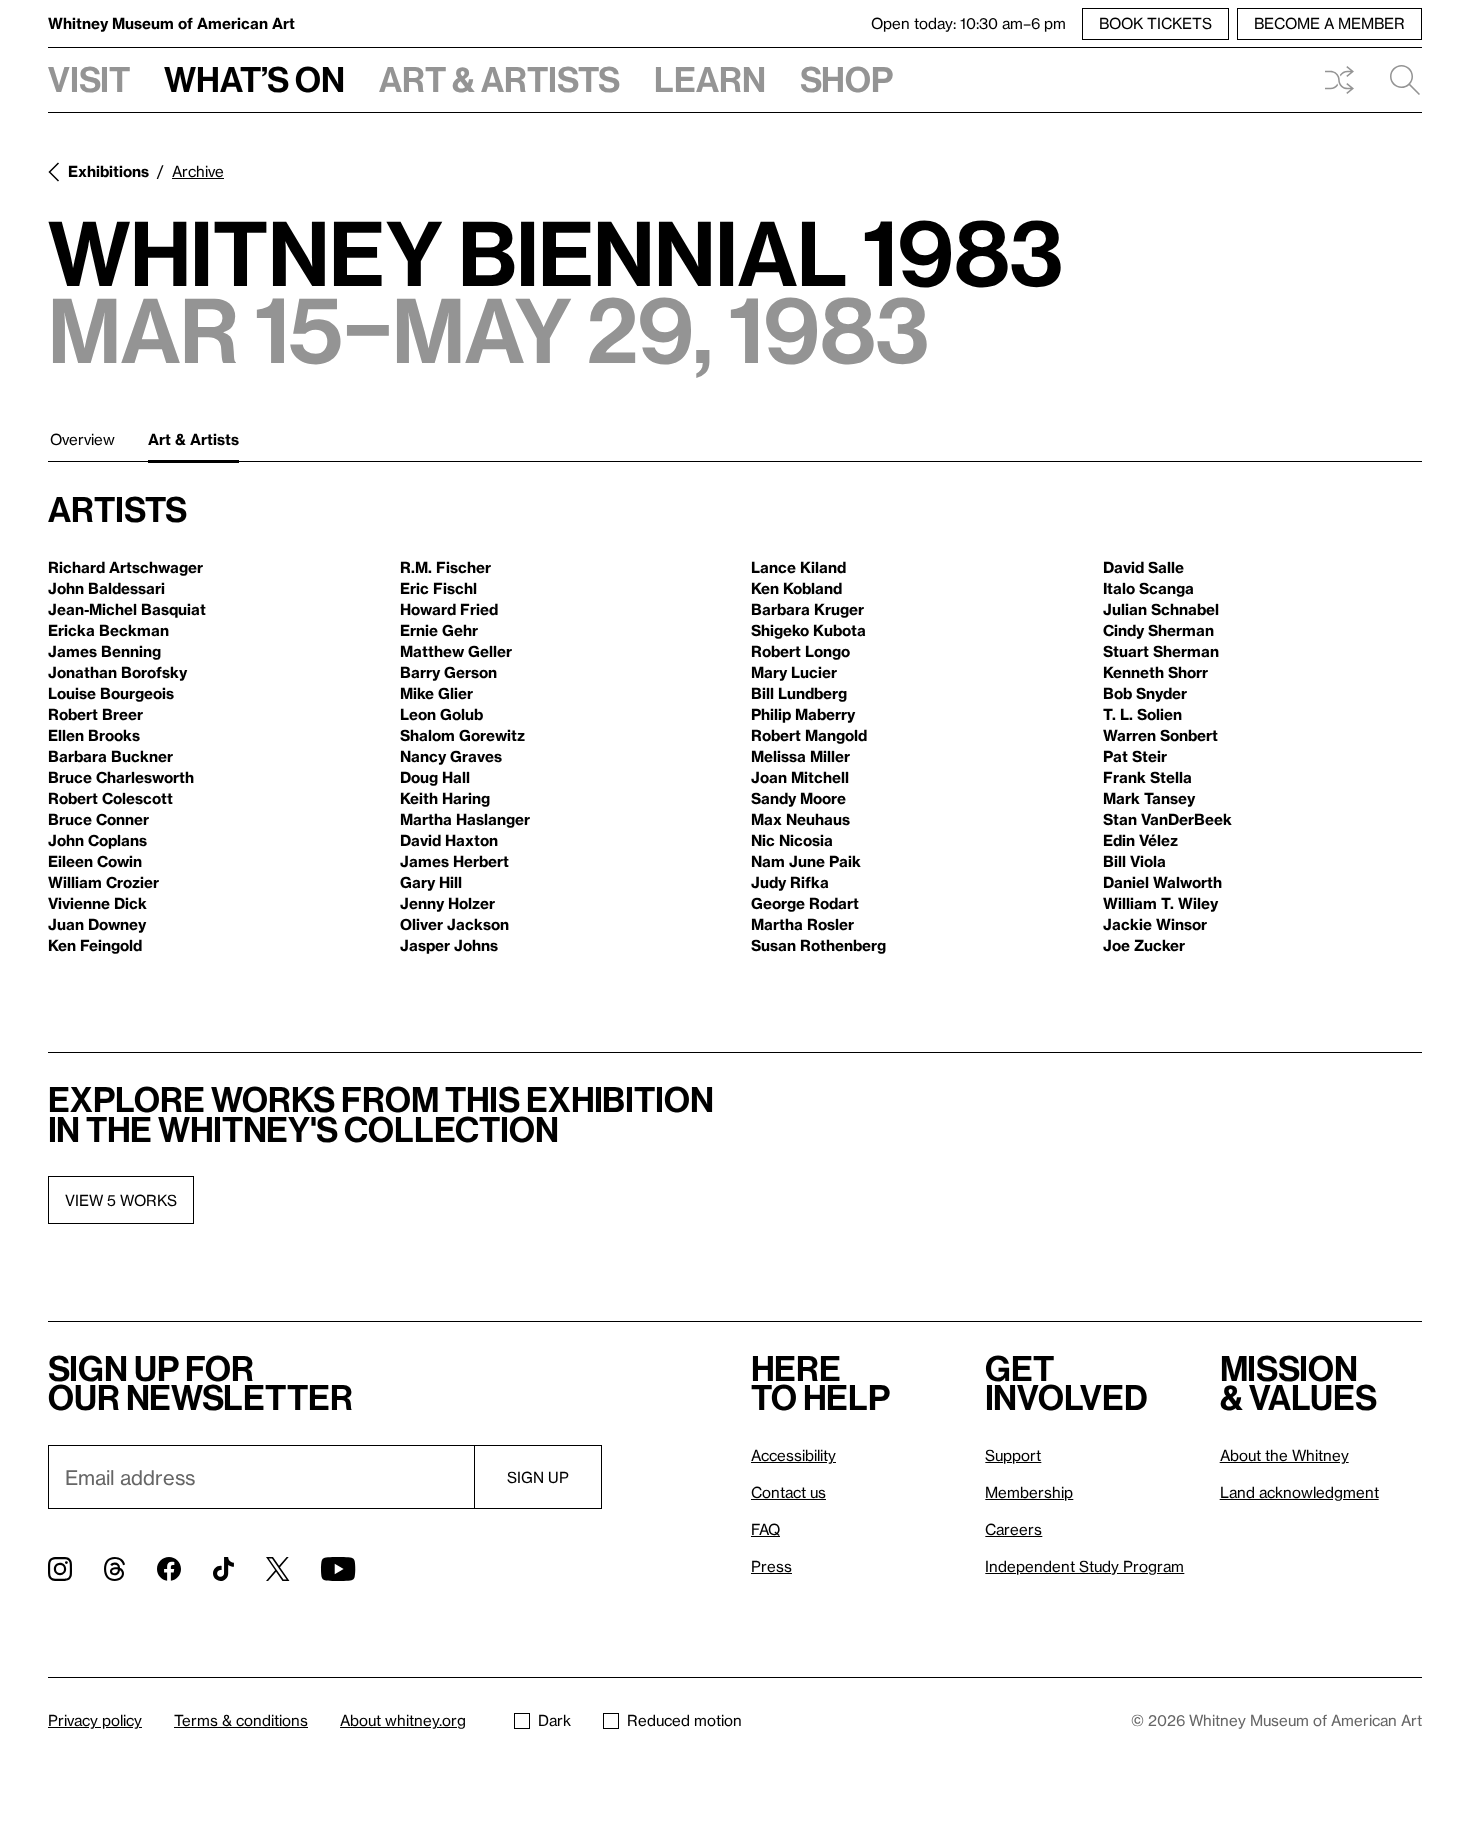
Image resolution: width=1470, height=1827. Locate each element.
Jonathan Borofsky (117, 672)
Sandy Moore (798, 798)
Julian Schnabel (1161, 609)
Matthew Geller (456, 651)
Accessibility (793, 1455)
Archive (198, 171)
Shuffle (1339, 80)
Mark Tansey (1149, 798)
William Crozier (103, 882)
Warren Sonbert (1160, 735)
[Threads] (114, 1569)
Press (771, 1566)
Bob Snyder (1145, 693)
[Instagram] (60, 1569)
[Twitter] (277, 1569)
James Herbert (454, 861)
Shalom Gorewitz (462, 735)
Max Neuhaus (800, 819)
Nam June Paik (806, 861)
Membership (1029, 1492)
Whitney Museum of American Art (171, 23)
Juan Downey (97, 924)
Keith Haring (445, 798)
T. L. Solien (1142, 714)
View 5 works (121, 1200)
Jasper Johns (449, 945)
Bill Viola (1134, 861)
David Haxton (449, 840)
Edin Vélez (1140, 840)
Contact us (788, 1492)
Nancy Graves (451, 756)
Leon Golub (441, 714)
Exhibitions (108, 171)
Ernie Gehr (439, 630)
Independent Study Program (1084, 1566)
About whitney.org (403, 1720)
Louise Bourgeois (111, 693)
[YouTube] (338, 1569)
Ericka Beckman (108, 630)
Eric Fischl (438, 588)
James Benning (104, 651)
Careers (1013, 1529)
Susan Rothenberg (818, 945)
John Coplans (97, 840)
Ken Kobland (796, 588)
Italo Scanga (1148, 588)
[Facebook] (169, 1569)
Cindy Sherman (1158, 630)
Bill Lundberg (799, 693)
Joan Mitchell (800, 777)
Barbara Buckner (110, 756)
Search (1397, 80)
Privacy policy (95, 1720)
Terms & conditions (241, 1720)
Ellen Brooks (94, 735)
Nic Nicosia (792, 840)
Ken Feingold (95, 945)
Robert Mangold (809, 735)
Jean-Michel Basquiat (127, 609)
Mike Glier (436, 693)
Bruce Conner (98, 819)
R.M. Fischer (445, 567)
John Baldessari (106, 588)
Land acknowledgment (1299, 1492)
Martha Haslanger (465, 819)
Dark (554, 1720)
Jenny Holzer (447, 903)
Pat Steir (1135, 756)
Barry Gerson (448, 672)
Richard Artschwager (125, 567)
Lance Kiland (798, 567)
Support (1013, 1455)
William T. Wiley (1160, 903)
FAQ (765, 1529)
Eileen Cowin (95, 861)
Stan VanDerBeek (1167, 819)
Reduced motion (684, 1720)
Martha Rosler (802, 924)
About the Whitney (1284, 1455)
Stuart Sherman (1161, 651)
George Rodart (805, 903)
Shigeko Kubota (808, 630)
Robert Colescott (110, 798)
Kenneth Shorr (1155, 672)
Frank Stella (1147, 777)
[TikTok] (223, 1569)
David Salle (1143, 567)
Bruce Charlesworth (121, 777)
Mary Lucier (794, 672)
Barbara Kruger (807, 609)
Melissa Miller (800, 756)
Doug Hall (435, 777)
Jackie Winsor (1155, 924)
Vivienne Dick (97, 903)
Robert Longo (800, 651)
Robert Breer (95, 714)
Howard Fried (449, 609)
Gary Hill (431, 882)
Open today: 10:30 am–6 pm (968, 23)
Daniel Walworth (1162, 882)
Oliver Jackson (454, 924)
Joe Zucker (1144, 945)
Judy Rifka (790, 882)
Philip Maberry (803, 714)
